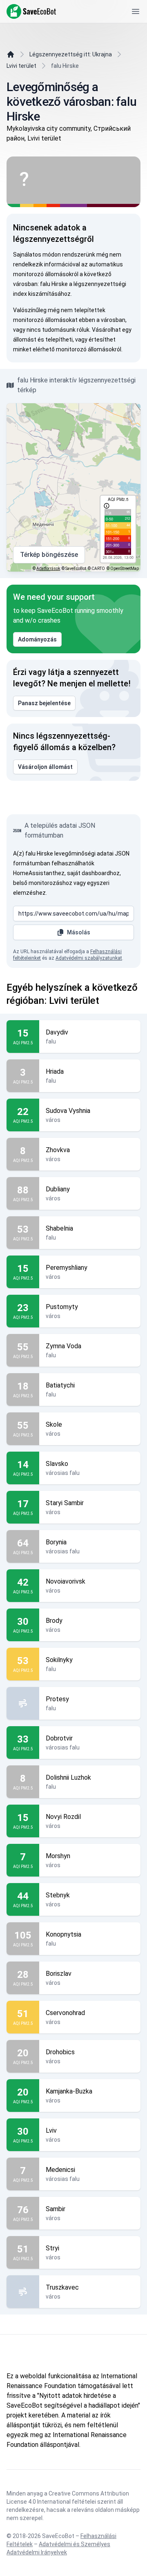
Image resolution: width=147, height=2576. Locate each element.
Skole (54, 1424)
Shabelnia (59, 1228)
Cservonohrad (65, 2013)
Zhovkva (58, 1150)
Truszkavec (62, 2287)
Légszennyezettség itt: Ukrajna (71, 54)
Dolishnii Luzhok (68, 1777)
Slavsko (57, 1464)
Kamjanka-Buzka (69, 2091)
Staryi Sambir (65, 1503)
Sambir (56, 2209)
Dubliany (58, 1189)
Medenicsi (60, 2170)
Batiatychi (60, 1385)
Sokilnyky (59, 1660)
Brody (54, 1621)
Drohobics (60, 2052)
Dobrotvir (59, 1738)
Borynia (56, 1542)
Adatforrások (48, 569)
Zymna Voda (63, 1346)
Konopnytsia (63, 1934)
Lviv (51, 2130)
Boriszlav (59, 1974)
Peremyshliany (67, 1268)
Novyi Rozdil (63, 1817)
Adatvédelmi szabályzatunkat (89, 958)
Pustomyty (62, 1307)
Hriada (55, 1071)
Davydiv (57, 1032)
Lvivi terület (21, 66)
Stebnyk (58, 1895)
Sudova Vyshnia (68, 1111)
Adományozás (37, 639)
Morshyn (58, 1856)
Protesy (57, 1699)
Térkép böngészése (49, 555)
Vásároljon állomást (45, 767)
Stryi (52, 2248)
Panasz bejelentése (44, 703)
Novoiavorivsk (66, 1581)
